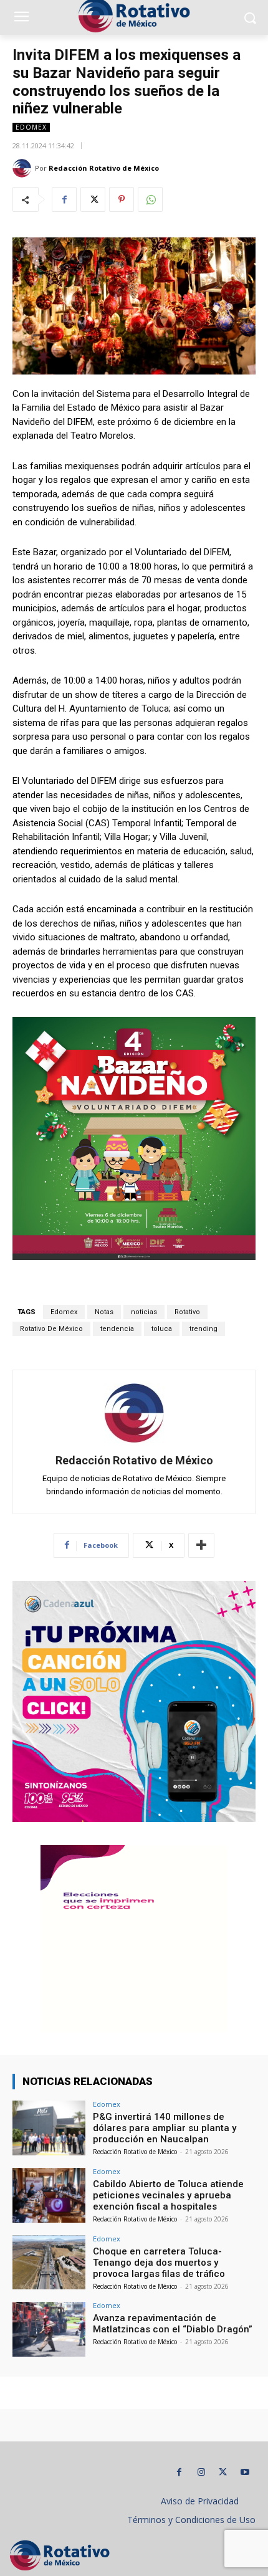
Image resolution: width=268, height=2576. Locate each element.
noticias (144, 1312)
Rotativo (187, 1312)
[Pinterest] (122, 199)
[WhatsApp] (150, 199)
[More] (201, 1545)
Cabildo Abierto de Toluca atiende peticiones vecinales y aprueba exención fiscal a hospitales (168, 2195)
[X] (93, 199)
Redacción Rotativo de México (104, 168)
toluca (162, 1329)
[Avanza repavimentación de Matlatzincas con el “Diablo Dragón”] (49, 2329)
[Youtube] (245, 2472)
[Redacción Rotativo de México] (24, 168)
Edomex (31, 127)
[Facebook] (64, 199)
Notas (104, 1312)
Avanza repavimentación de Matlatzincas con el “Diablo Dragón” (173, 2324)
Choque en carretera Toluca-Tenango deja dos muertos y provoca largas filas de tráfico (159, 2263)
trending (203, 1329)
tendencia (117, 1329)
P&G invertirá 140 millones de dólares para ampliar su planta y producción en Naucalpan (165, 2128)
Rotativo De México (51, 1329)
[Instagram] (201, 2472)
